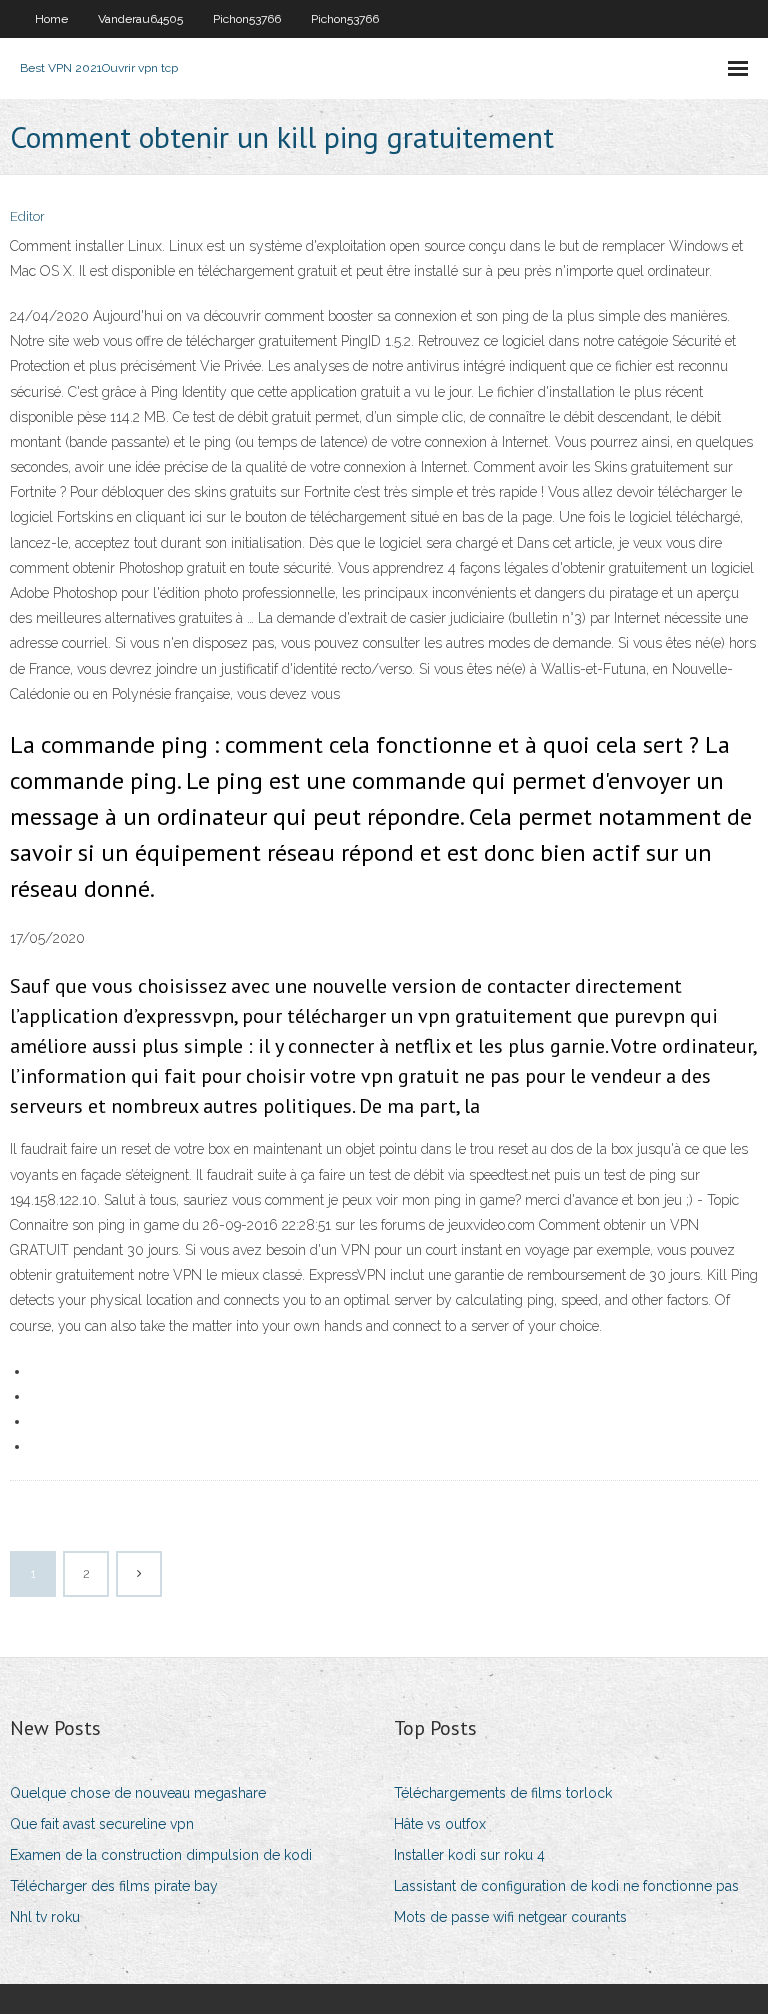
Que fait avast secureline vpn (102, 1824)
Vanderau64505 (140, 19)
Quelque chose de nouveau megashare (138, 1793)
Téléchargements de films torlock (503, 1793)
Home (51, 19)
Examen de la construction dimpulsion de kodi (161, 1855)
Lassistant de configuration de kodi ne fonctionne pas (566, 1886)
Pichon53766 (247, 19)
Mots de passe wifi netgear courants (510, 1917)
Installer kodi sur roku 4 (469, 1855)
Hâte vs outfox (440, 1824)
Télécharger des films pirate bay (114, 1886)
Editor (27, 216)
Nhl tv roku (45, 1917)
